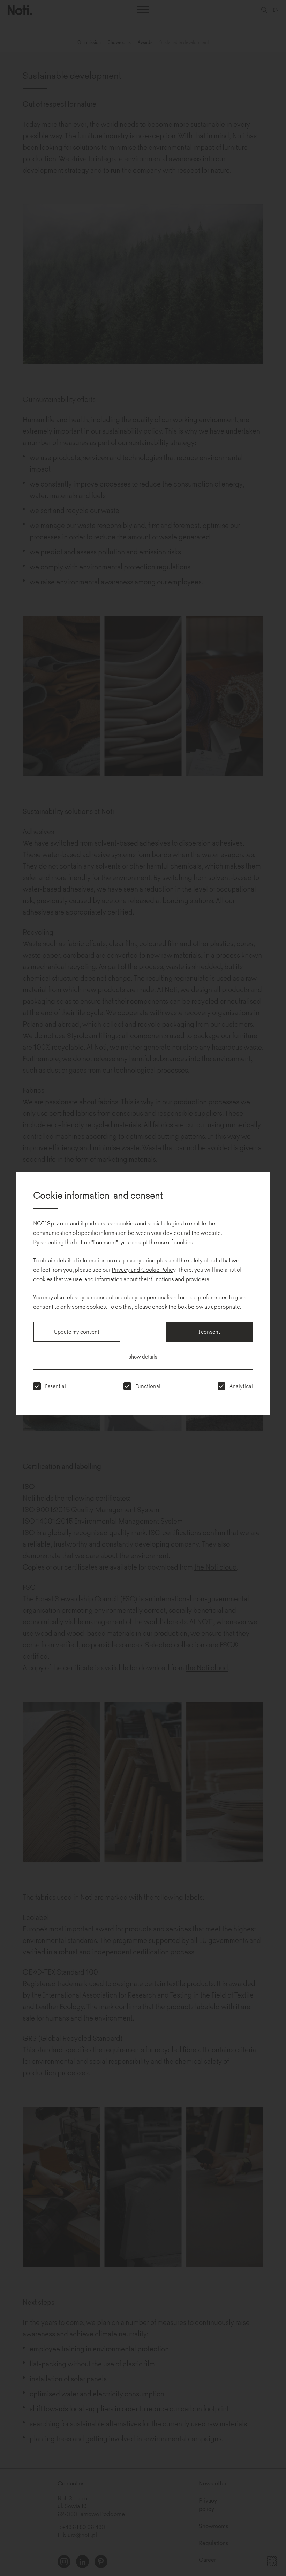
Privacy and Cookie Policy (144, 1269)
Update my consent (77, 1332)
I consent (209, 1332)
